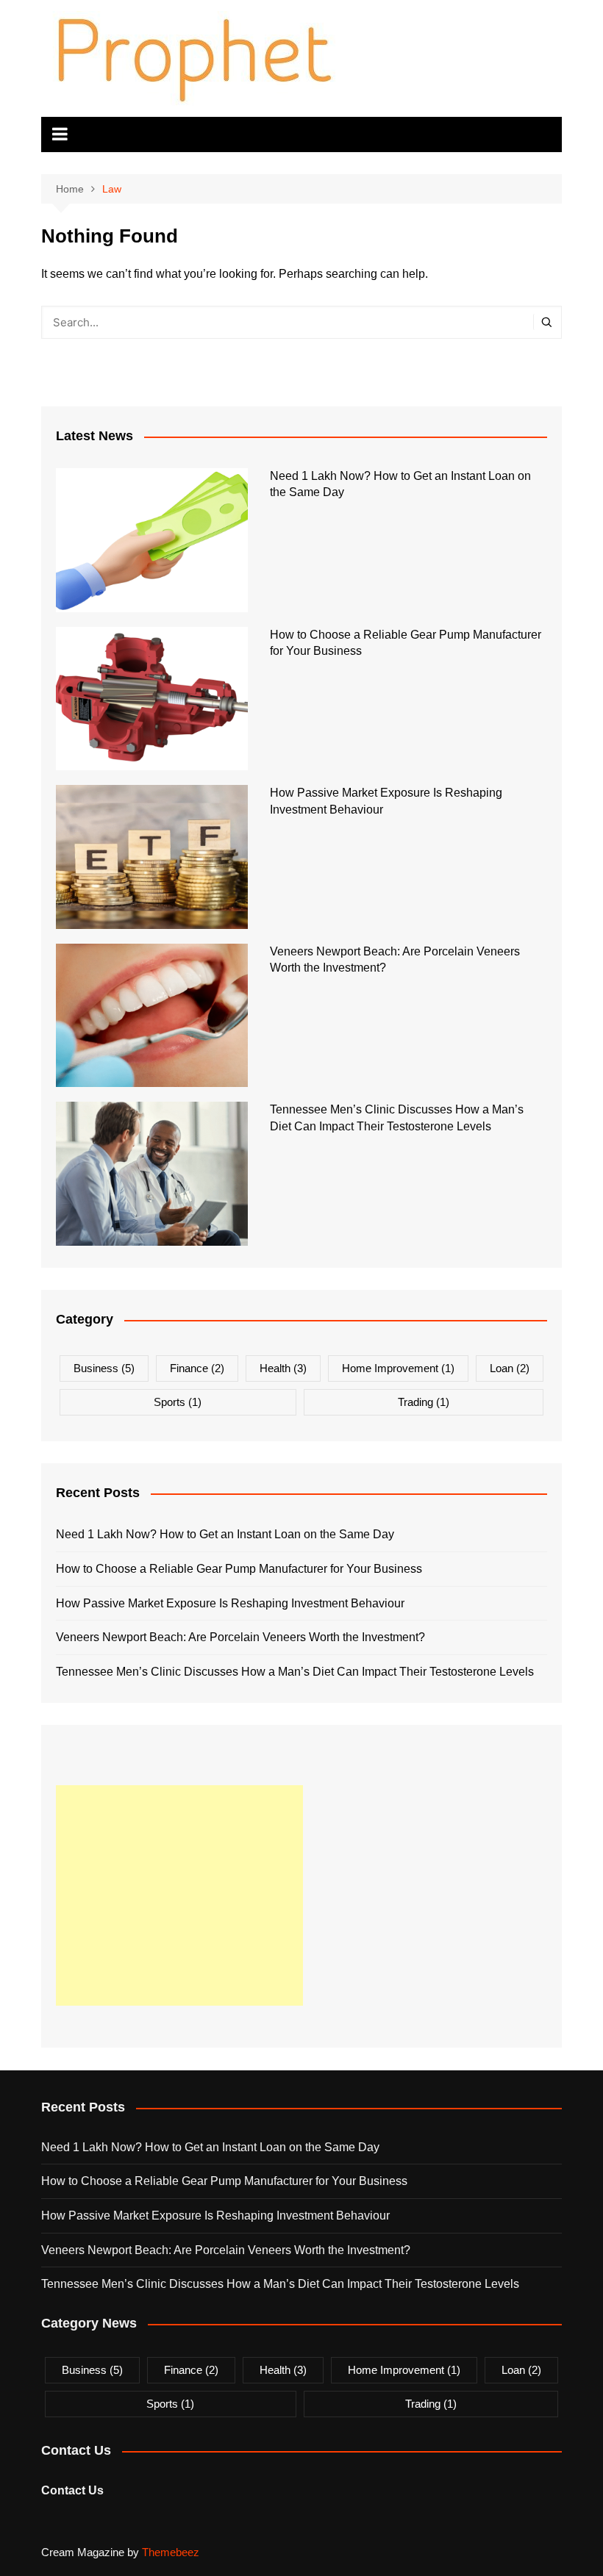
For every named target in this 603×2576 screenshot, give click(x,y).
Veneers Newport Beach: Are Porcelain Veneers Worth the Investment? (240, 1637)
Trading (424, 1402)
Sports (178, 1402)
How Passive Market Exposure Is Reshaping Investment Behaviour (230, 1603)
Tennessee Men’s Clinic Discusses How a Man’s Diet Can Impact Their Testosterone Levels (295, 1672)
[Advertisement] (179, 1895)
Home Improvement (398, 1368)
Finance (197, 1368)
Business (104, 1368)
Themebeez (171, 2552)
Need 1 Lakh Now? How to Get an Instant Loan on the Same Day (225, 1534)
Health (283, 1368)
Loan (510, 1368)
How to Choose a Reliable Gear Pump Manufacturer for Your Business (239, 1569)
